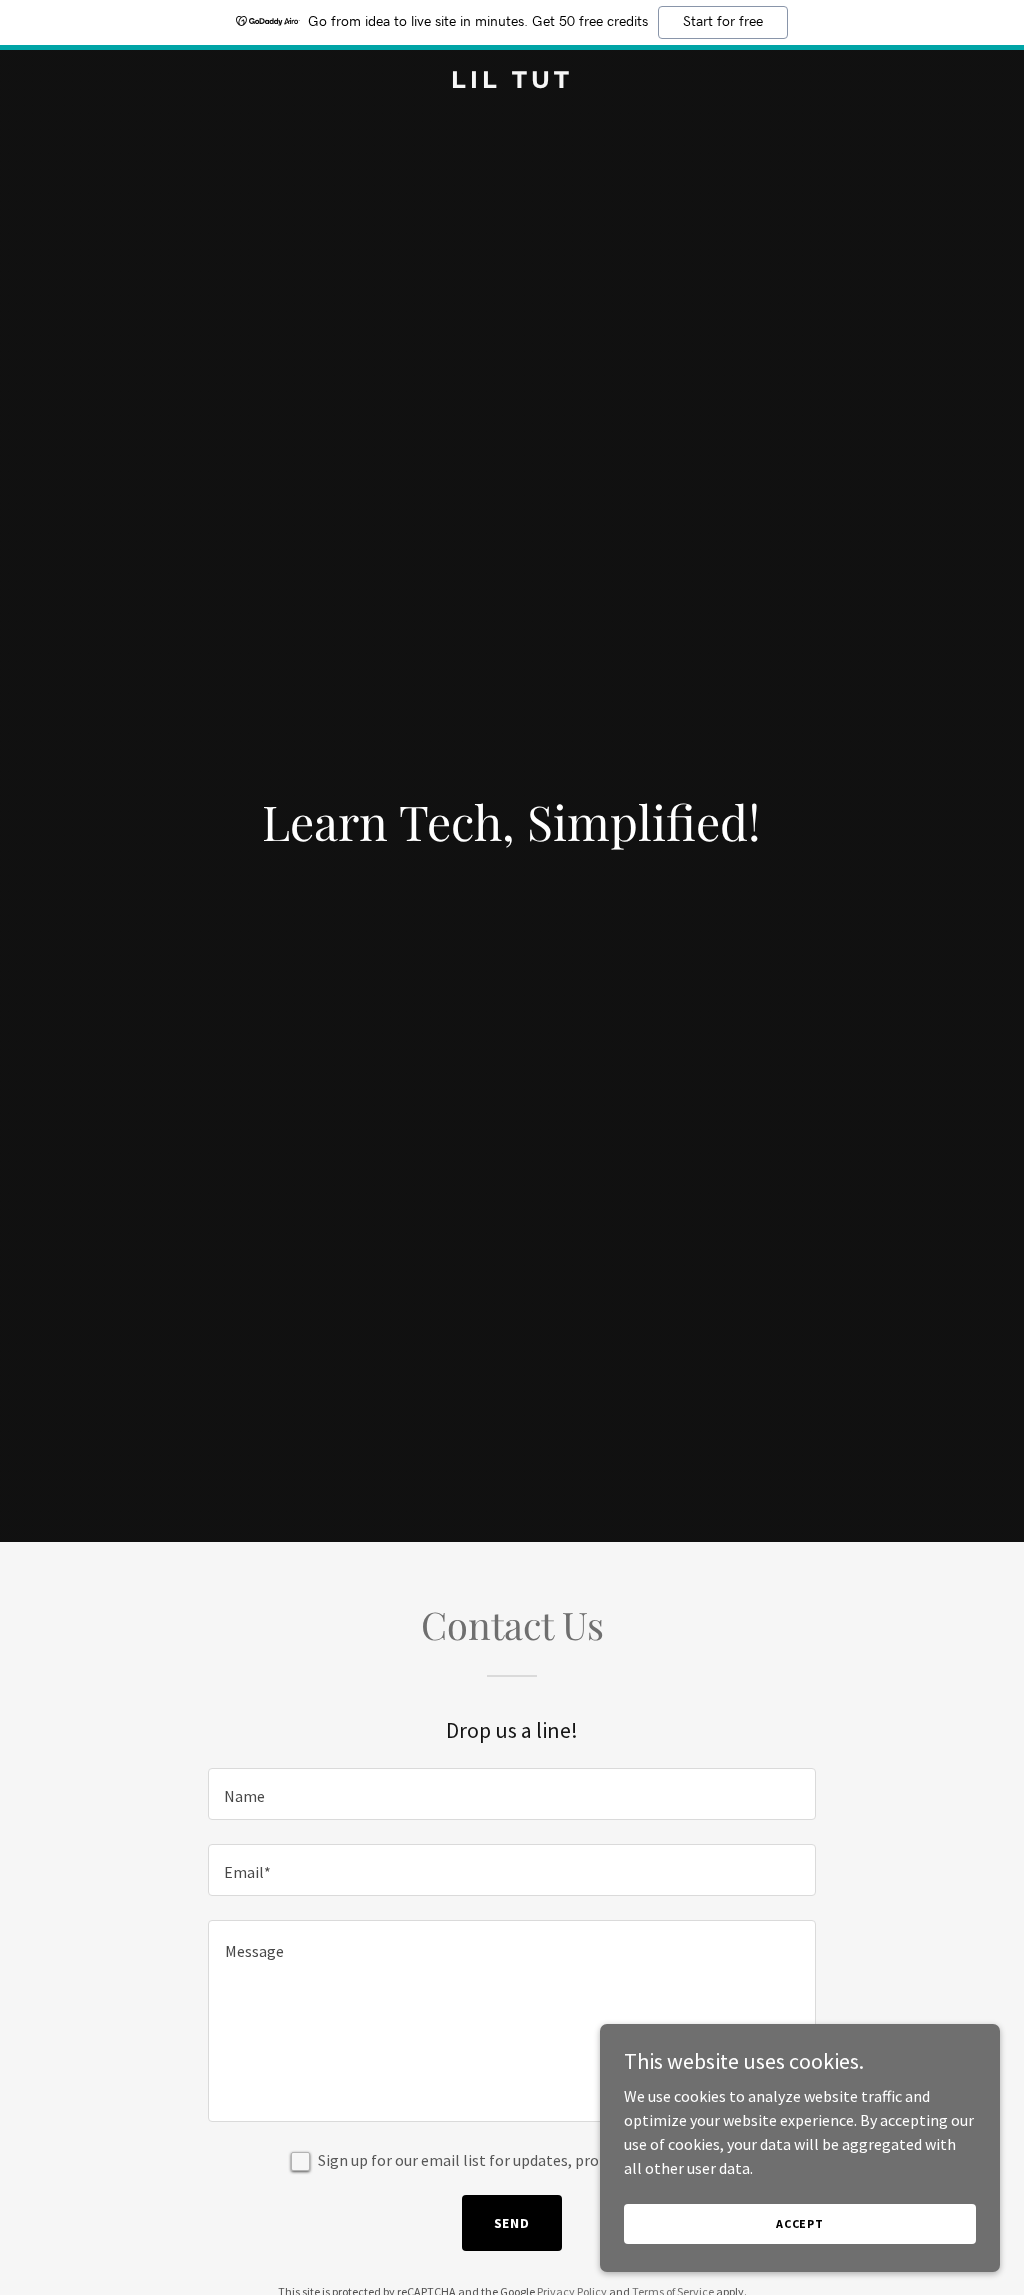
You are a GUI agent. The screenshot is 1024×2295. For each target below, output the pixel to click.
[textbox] (512, 1794)
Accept (800, 2223)
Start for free (723, 22)
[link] (511, 82)
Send (512, 2223)
